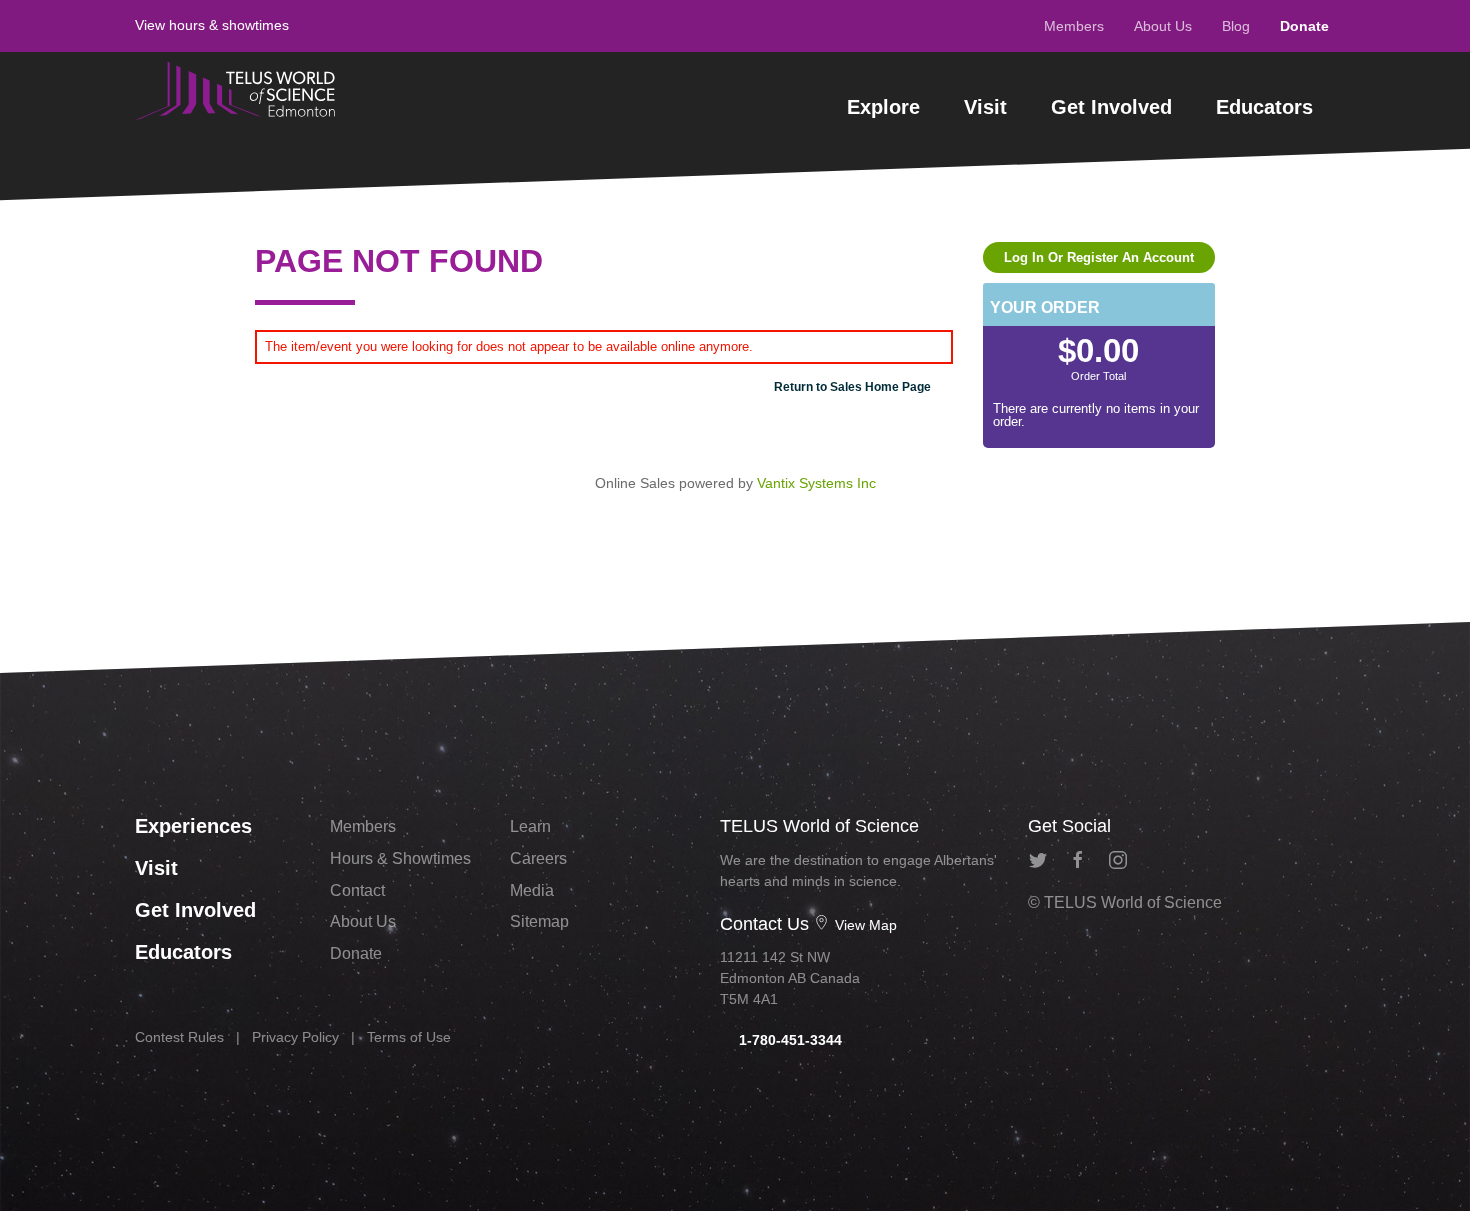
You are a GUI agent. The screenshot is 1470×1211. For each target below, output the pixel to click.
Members (1074, 26)
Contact (357, 890)
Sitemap (539, 921)
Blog (1236, 26)
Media (532, 890)
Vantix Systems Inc (816, 483)
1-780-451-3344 (788, 1040)
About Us (1163, 26)
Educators (1264, 107)
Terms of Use (409, 1037)
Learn (530, 826)
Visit (985, 107)
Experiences (193, 826)
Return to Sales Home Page (852, 387)
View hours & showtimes (212, 25)
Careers (538, 858)
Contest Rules (179, 1037)
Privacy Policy (295, 1037)
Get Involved (1111, 107)
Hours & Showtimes (400, 858)
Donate (1304, 26)
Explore (883, 107)
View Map (864, 925)
